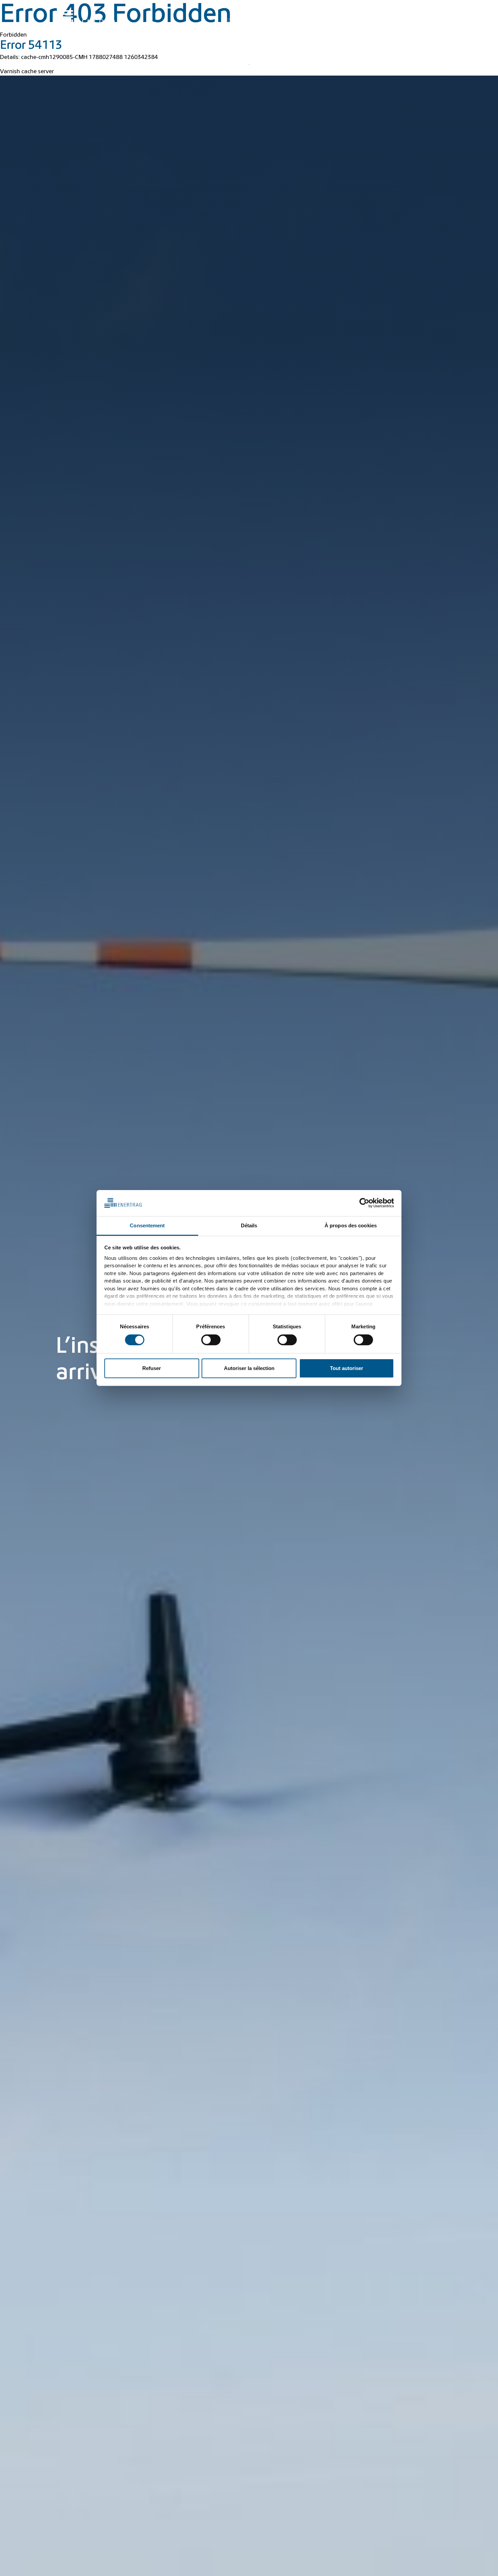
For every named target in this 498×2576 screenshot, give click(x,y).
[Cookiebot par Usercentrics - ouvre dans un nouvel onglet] (364, 1203)
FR (432, 9)
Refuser (152, 1368)
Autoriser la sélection (249, 1368)
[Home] (92, 18)
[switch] (211, 1340)
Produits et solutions (328, 24)
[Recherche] (264, 9)
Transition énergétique (264, 24)
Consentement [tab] (147, 1225)
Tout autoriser (347, 1368)
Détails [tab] (249, 1225)
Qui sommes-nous (412, 24)
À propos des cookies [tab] (351, 1225)
